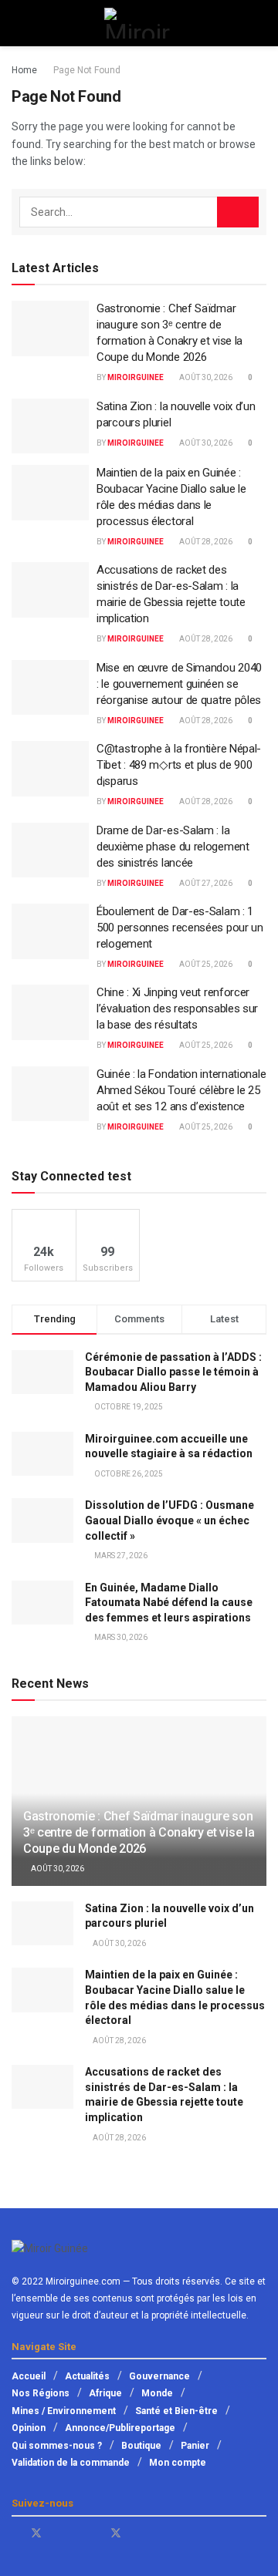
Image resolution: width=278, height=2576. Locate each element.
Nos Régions (41, 2393)
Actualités (87, 2376)
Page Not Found (87, 70)
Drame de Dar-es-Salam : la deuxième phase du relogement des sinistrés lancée (173, 847)
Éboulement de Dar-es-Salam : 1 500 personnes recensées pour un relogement (180, 928)
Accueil (29, 2376)
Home (24, 70)
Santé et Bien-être (176, 2411)
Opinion (29, 2428)
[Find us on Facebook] (16, 2533)
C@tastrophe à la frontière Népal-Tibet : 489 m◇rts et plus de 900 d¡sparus (179, 765)
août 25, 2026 (205, 964)
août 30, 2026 (205, 377)
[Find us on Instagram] (136, 2533)
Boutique (141, 2446)
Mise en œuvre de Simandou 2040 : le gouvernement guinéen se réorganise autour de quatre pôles (179, 684)
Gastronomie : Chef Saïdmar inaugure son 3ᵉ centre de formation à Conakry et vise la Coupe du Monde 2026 (139, 1832)
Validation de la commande (71, 2463)
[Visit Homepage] (139, 23)
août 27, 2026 (205, 883)
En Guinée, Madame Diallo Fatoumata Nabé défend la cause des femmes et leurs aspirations (169, 1603)
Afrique (105, 2393)
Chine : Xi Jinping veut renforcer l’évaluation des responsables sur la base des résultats (177, 1009)
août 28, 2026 (205, 542)
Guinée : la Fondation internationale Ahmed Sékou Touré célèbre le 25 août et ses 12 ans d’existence (181, 1090)
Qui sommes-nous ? (57, 2446)
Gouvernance (159, 2376)
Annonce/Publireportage (120, 2428)
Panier (195, 2446)
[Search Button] (260, 23)
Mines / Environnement (64, 2411)
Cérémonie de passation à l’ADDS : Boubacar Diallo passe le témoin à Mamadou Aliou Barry (173, 1372)
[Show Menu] (18, 23)
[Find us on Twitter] (36, 2533)
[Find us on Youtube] (57, 2533)
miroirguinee (136, 377)
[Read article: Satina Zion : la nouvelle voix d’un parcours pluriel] (50, 426)
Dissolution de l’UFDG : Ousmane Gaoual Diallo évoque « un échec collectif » (170, 1520)
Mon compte (178, 2463)
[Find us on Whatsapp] (76, 2533)
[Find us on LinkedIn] (95, 2533)
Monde (157, 2393)
